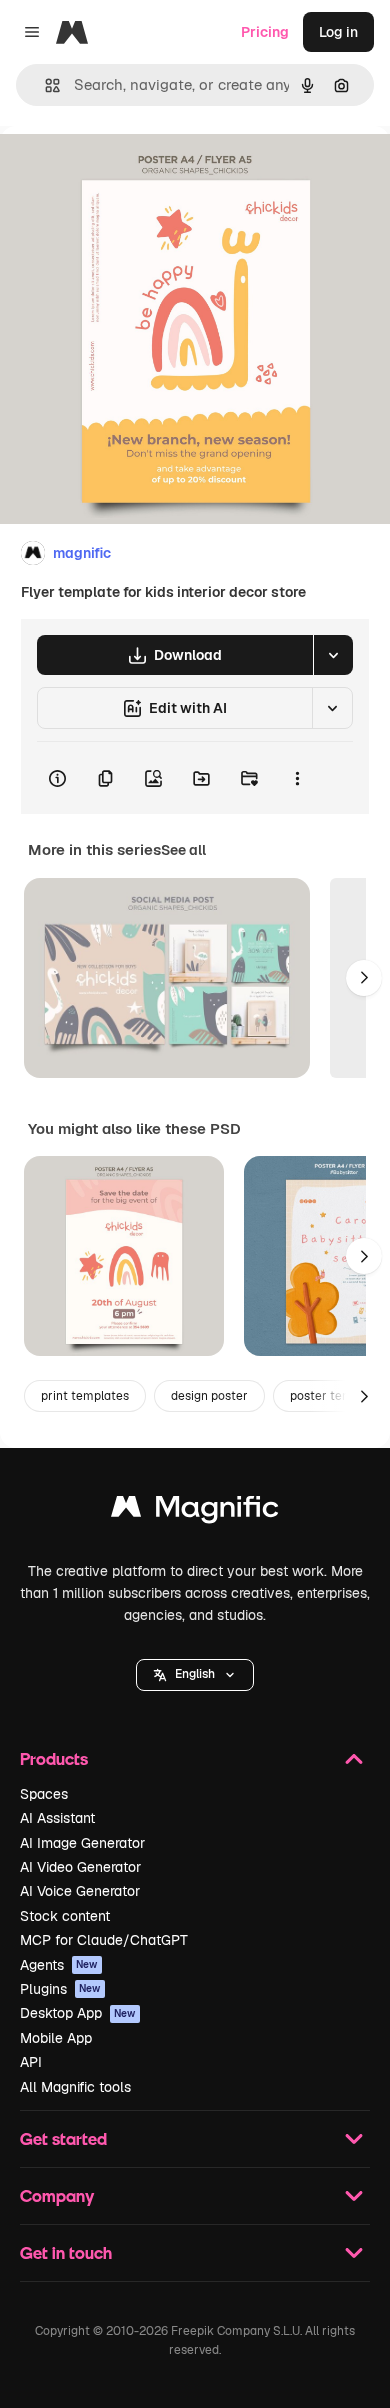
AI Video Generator (80, 1867)
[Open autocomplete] (44, 85)
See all (183, 850)
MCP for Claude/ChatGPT (104, 1940)
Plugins (60, 1989)
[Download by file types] (333, 655)
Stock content (65, 1916)
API (31, 2062)
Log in (338, 32)
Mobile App (56, 2038)
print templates (85, 1396)
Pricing (265, 32)
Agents (59, 1965)
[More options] (297, 778)
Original (128, 171)
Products (54, 1758)
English (195, 1674)
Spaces (44, 1794)
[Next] (364, 978)
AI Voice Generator (80, 1891)
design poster (209, 1396)
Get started (63, 2138)
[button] (195, 1675)
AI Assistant (57, 1818)
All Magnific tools (75, 2087)
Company (57, 2195)
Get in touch (66, 2252)
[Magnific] (195, 1511)
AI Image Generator (82, 1843)
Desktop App (78, 2013)
